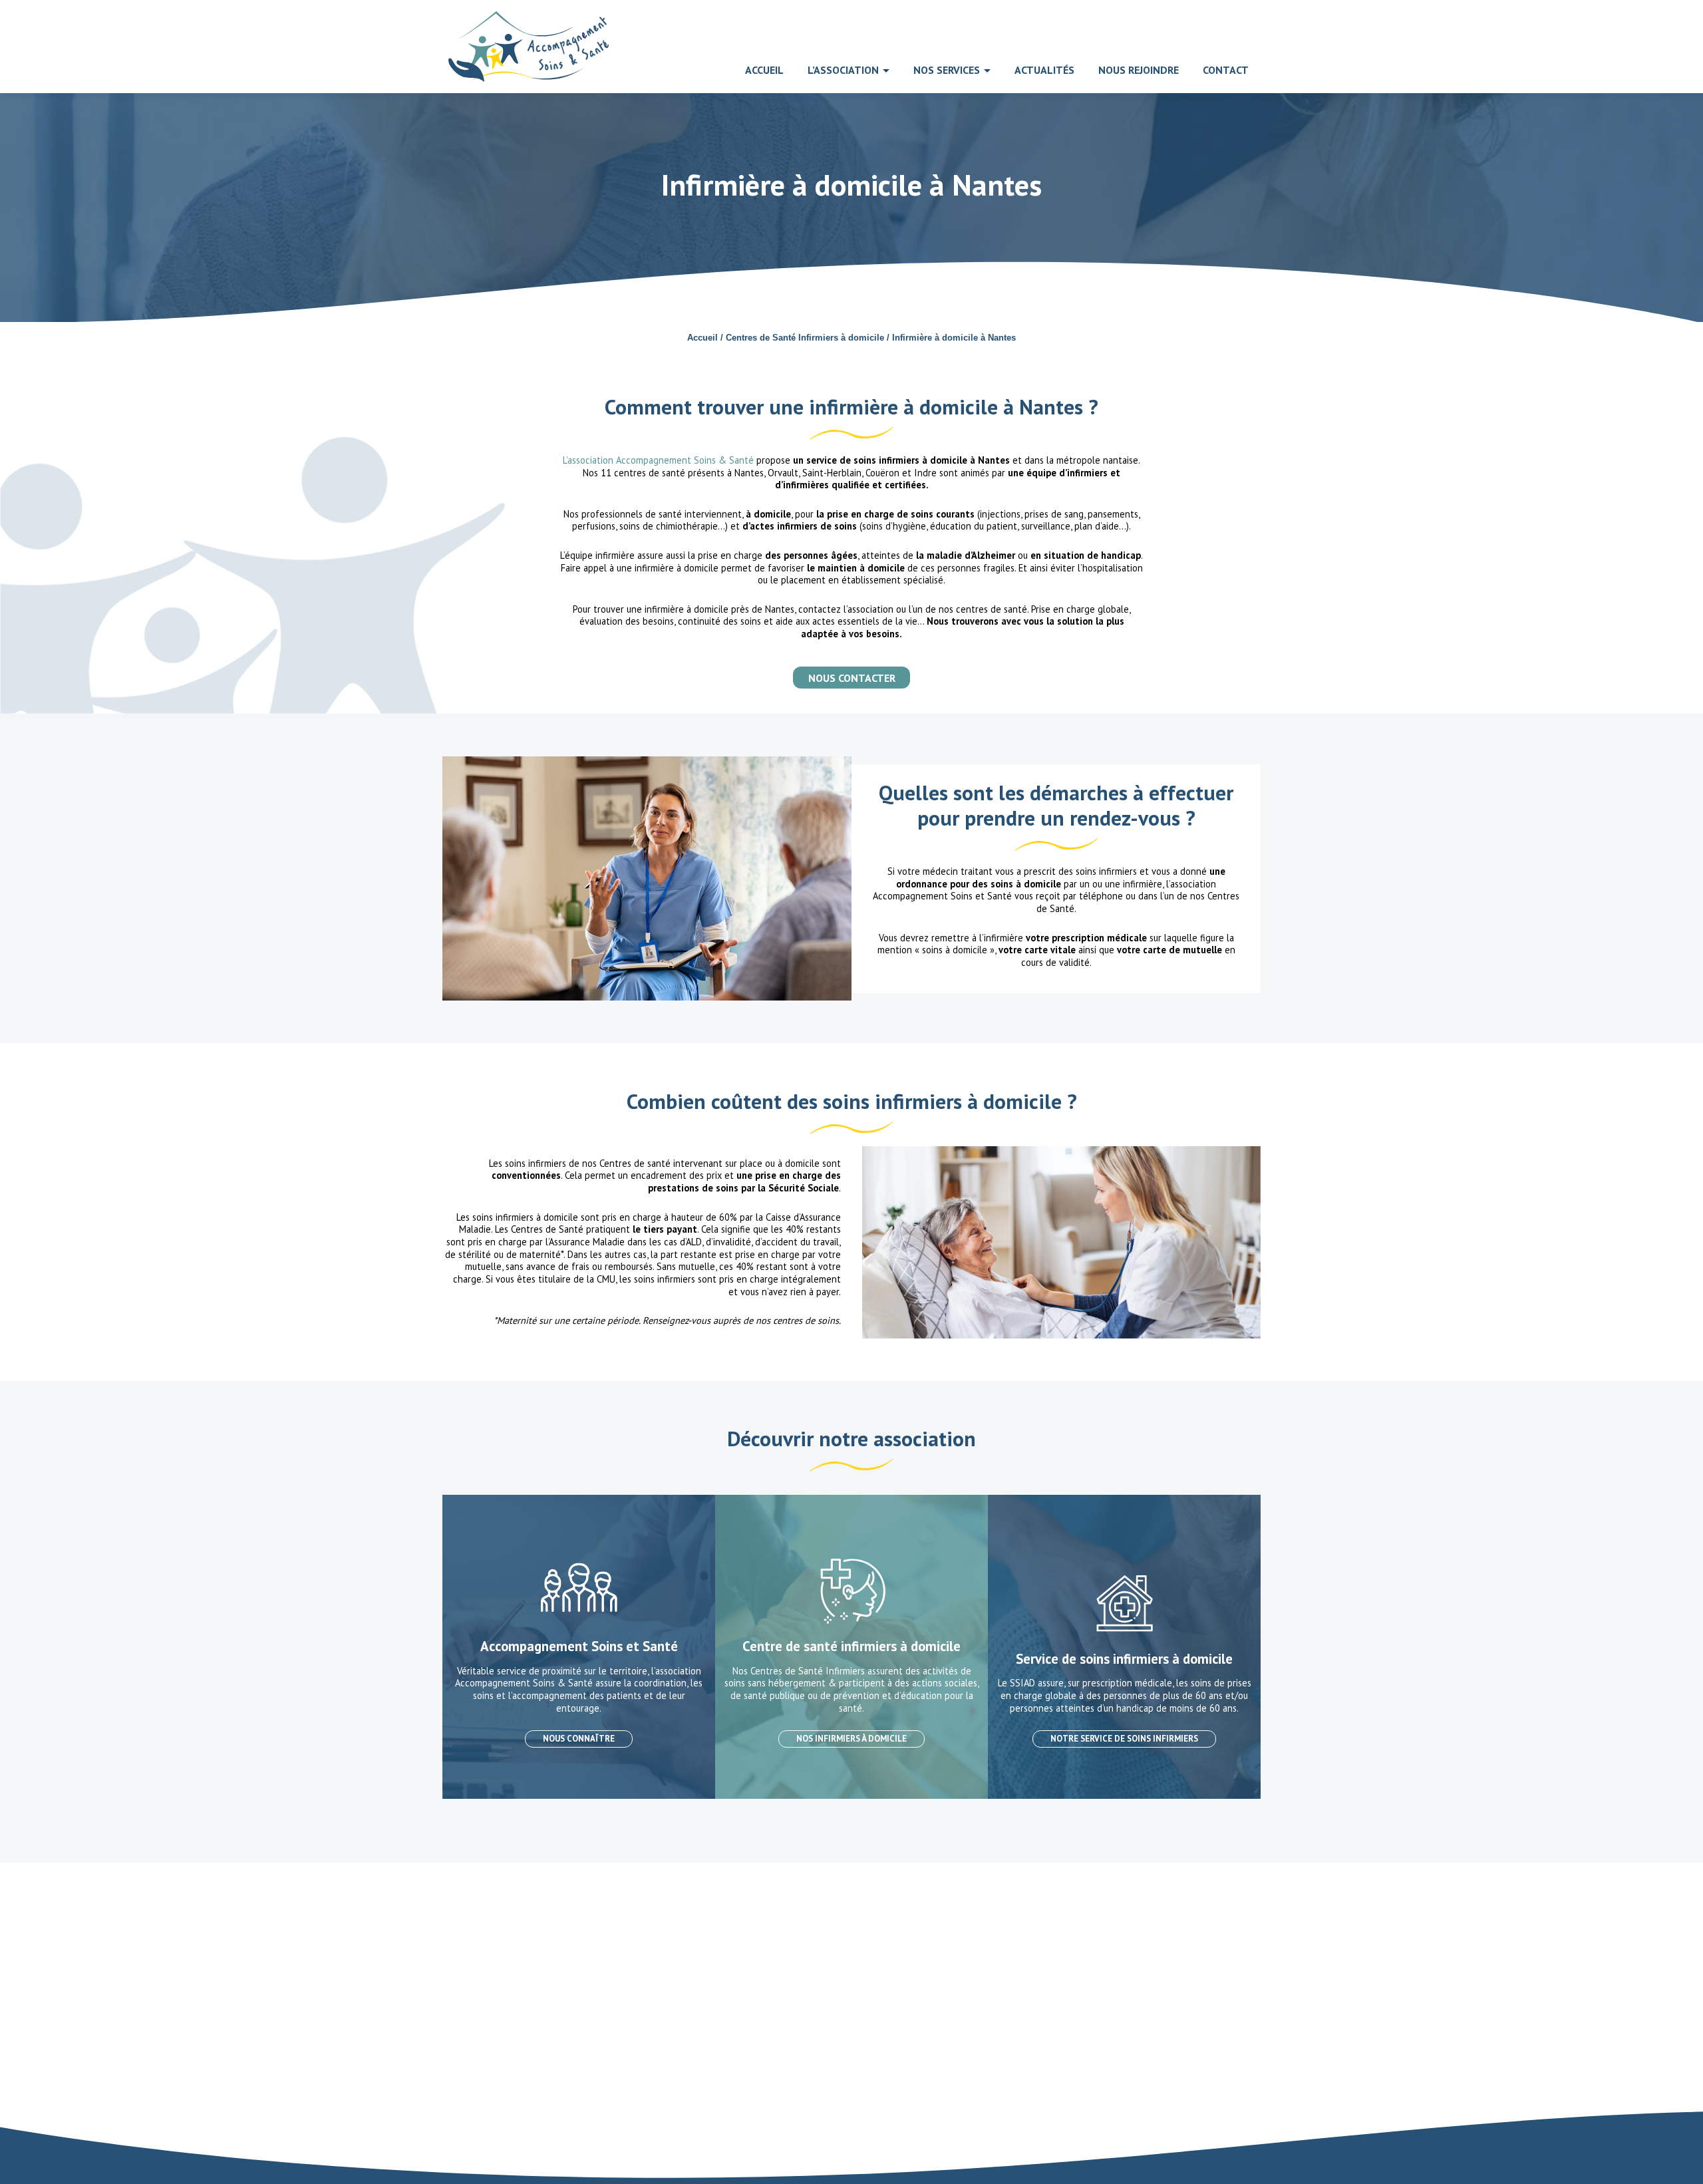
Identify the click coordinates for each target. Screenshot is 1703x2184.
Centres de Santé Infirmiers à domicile (805, 338)
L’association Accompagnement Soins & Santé (658, 460)
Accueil (702, 338)
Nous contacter (852, 678)
